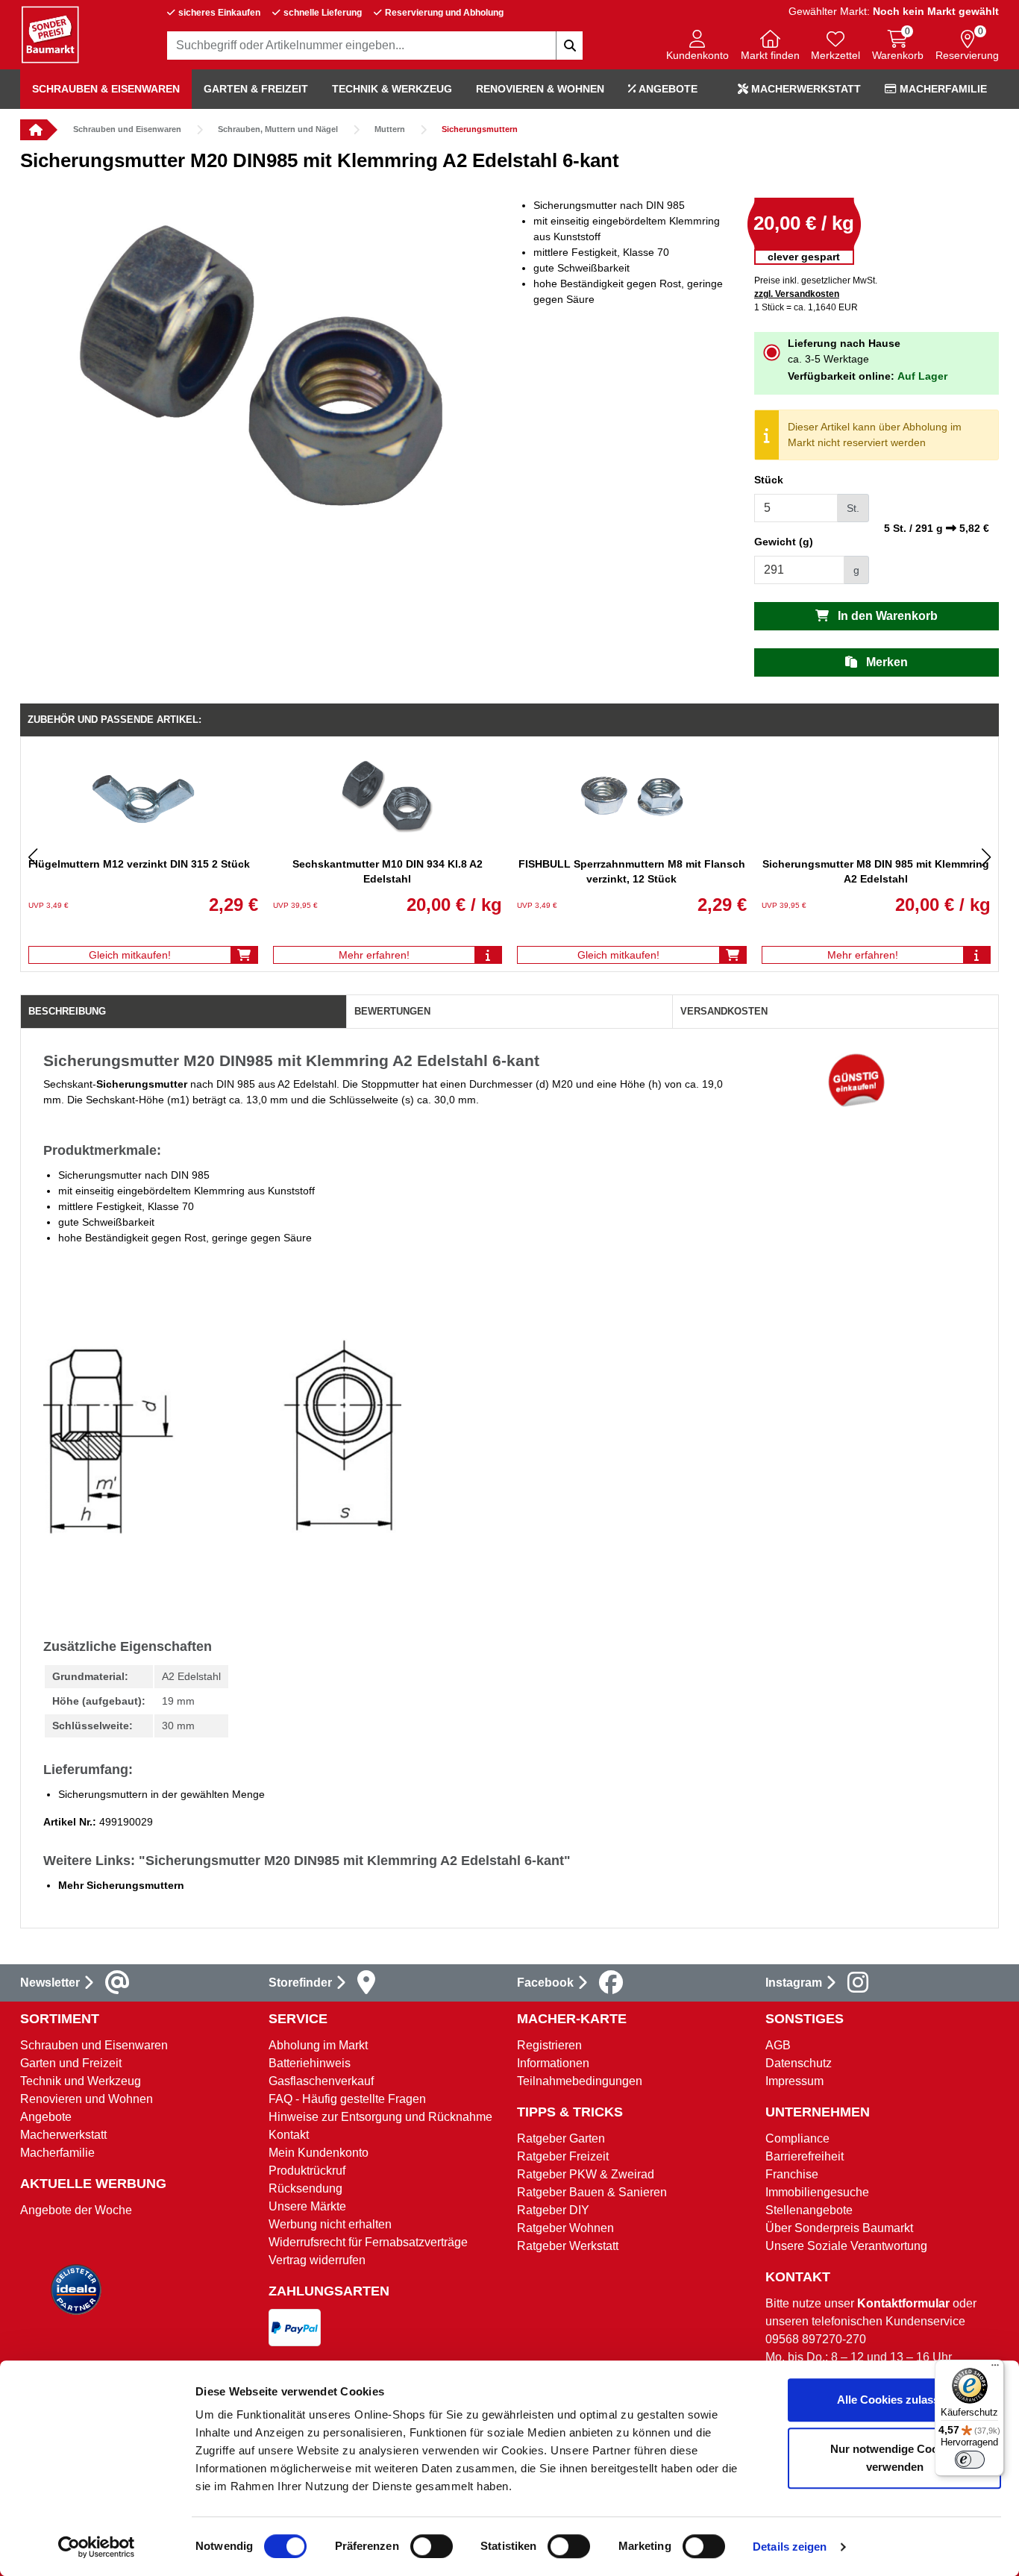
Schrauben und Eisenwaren (127, 129)
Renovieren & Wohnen (540, 89)
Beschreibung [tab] (67, 1011)
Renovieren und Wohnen (87, 2099)
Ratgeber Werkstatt (568, 2246)
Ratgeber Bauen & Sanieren (592, 2192)
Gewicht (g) (784, 542)
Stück (769, 480)
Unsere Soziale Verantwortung (846, 2246)
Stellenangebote (809, 2210)
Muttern (390, 129)
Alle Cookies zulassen (894, 2400)
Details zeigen (790, 2547)
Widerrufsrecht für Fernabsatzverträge (368, 2242)
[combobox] (375, 46)
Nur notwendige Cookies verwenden (895, 2458)
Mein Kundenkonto (319, 2153)
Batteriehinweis (310, 2063)
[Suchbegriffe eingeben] (569, 46)
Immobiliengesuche (817, 2192)
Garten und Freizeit (71, 2063)
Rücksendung (305, 2188)
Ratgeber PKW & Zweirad (586, 2174)
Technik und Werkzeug (81, 2081)
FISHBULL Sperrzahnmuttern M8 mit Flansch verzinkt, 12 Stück (632, 871)
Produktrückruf (307, 2171)
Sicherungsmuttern (480, 129)
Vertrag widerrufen (317, 2260)
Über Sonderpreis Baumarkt (839, 2228)
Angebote (667, 89)
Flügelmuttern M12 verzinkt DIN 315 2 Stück (139, 864)
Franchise (792, 2174)
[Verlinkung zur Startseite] (34, 130)
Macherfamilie (942, 89)
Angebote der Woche (76, 2210)
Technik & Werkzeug (392, 89)
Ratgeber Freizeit (563, 2156)
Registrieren (549, 2045)
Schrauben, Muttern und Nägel (278, 129)
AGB (778, 2045)
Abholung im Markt (318, 2045)
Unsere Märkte (307, 2206)
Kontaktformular (903, 2303)
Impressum (794, 2081)
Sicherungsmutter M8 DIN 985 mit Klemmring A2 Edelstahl (876, 871)
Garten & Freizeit (256, 89)
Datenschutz (799, 2063)
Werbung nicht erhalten (330, 2224)
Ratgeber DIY (553, 2210)
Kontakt (289, 2135)
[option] (265, 371)
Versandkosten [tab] (724, 1011)
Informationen (553, 2063)
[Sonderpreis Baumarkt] (50, 34)
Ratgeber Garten (561, 2138)
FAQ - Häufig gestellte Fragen (347, 2099)
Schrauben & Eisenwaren (106, 89)
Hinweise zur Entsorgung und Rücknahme (380, 2117)
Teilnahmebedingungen (580, 2081)
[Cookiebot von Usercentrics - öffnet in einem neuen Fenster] (97, 2547)
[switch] (432, 2546)
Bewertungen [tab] (392, 1011)
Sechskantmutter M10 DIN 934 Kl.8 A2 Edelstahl (388, 871)
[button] (697, 47)
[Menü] (995, 2369)
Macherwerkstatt (805, 89)
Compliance (797, 2138)
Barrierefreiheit (805, 2156)
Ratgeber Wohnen (565, 2228)
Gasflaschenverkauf (321, 2081)
